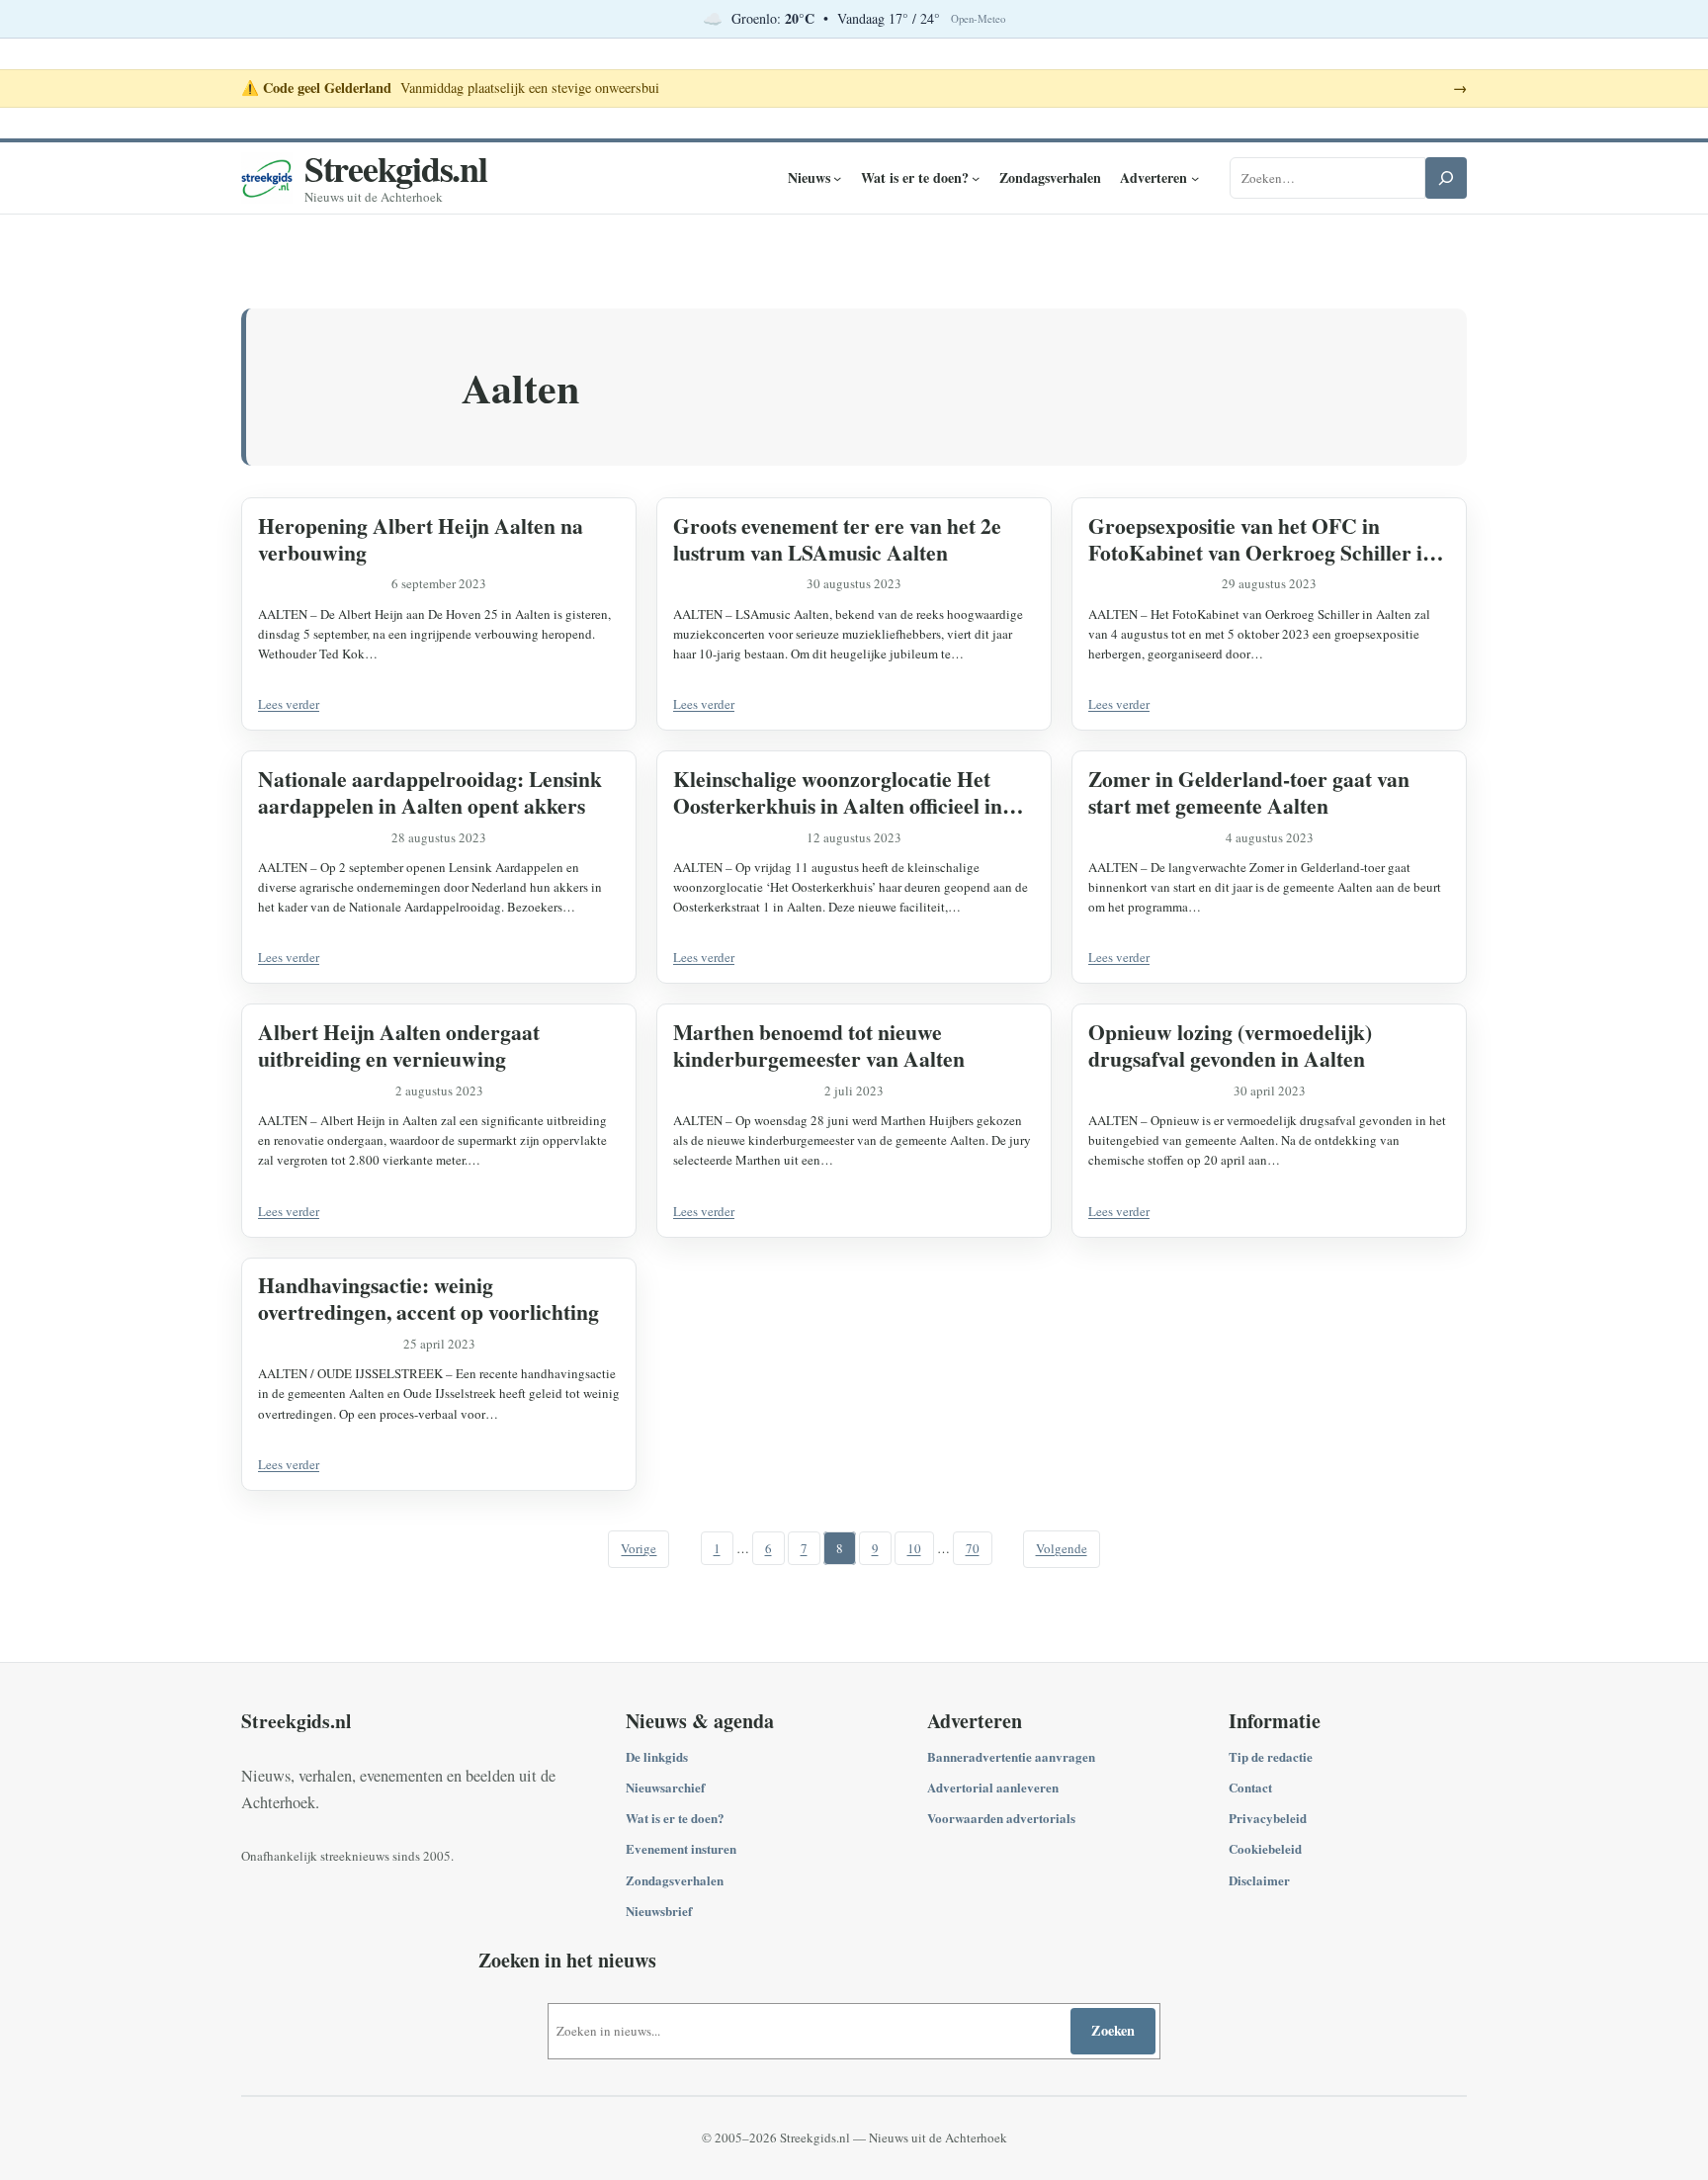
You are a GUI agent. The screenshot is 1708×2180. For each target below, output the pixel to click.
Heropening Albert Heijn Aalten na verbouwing (421, 539)
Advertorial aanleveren (993, 1787)
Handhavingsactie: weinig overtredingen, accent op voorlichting (428, 1298)
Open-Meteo (978, 19)
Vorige (639, 1548)
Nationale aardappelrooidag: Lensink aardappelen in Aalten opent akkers (430, 792)
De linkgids (657, 1756)
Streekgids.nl (396, 168)
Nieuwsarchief (665, 1787)
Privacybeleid (1268, 1818)
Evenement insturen (681, 1848)
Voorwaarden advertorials (1001, 1818)
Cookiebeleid (1265, 1848)
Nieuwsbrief (659, 1911)
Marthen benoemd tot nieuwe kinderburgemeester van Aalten (819, 1045)
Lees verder (289, 704)
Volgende (1062, 1548)
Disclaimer (1259, 1880)
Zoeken (1113, 2030)
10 (914, 1548)
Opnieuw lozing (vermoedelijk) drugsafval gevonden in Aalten (1230, 1045)
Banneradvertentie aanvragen (1011, 1756)
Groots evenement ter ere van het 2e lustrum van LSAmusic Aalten (837, 539)
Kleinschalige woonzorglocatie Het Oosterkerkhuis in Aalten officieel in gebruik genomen (838, 792)
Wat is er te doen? (675, 1818)
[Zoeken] (1446, 178)
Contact (1250, 1787)
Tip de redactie (1271, 1756)
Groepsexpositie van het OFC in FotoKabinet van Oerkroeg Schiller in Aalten (1261, 539)
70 (973, 1548)
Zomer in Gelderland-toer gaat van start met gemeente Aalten (1249, 792)
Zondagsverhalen (675, 1880)
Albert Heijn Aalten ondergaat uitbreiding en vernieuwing (399, 1045)
